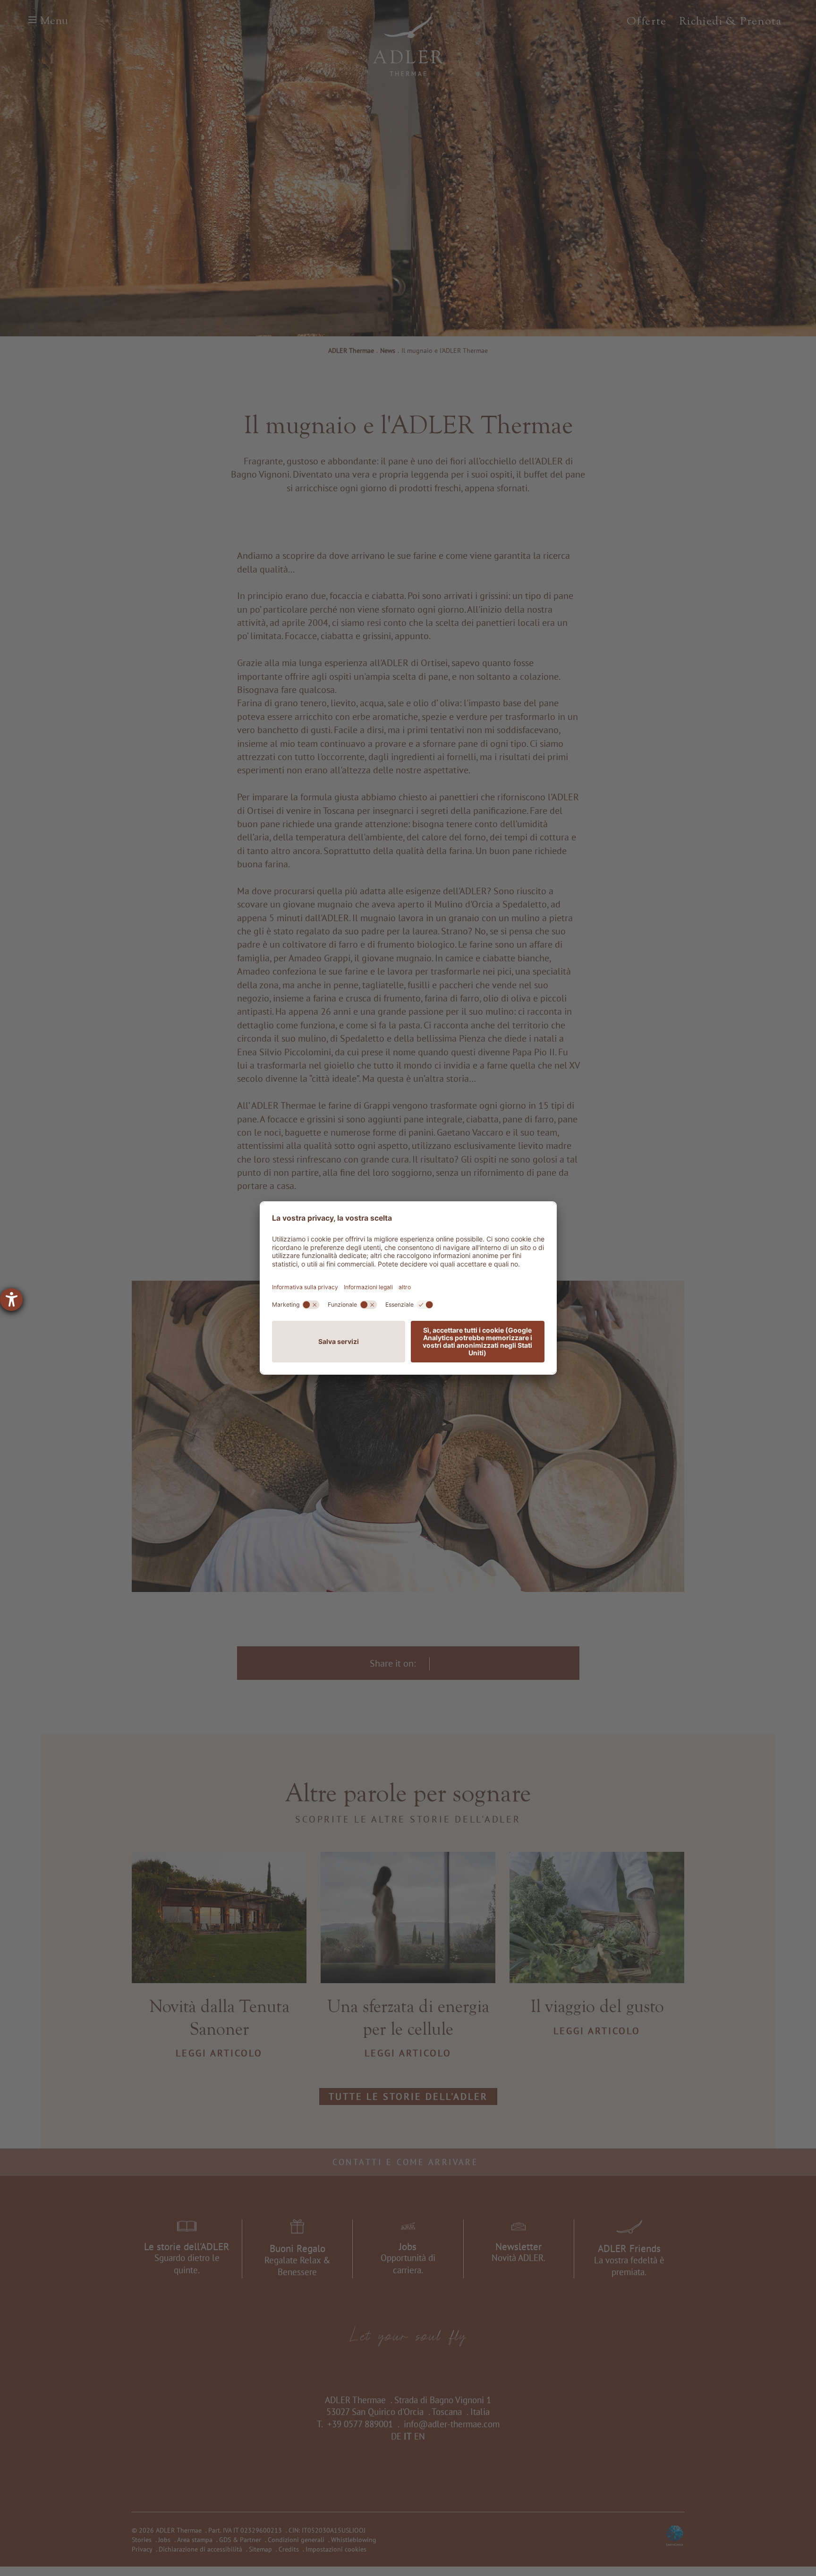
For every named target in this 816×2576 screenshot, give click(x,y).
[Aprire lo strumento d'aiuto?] (11, 1300)
